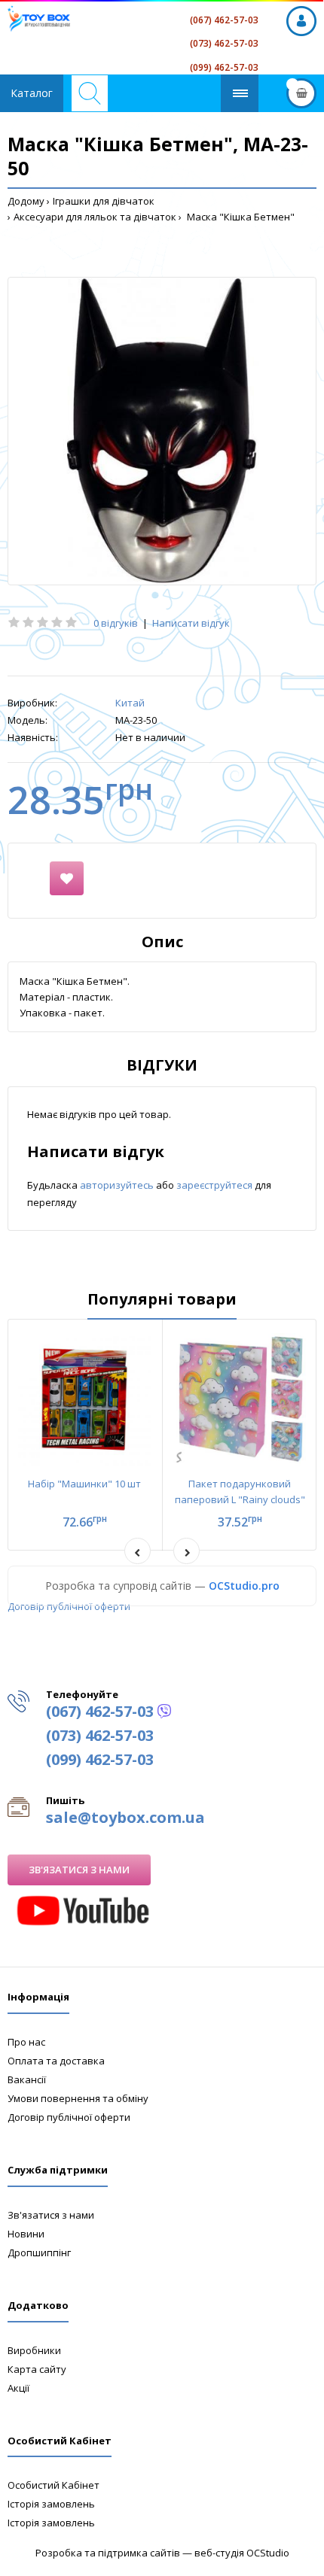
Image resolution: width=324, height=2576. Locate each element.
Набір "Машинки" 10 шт (84, 1484)
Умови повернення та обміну (78, 2098)
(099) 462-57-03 (224, 67)
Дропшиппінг (39, 2252)
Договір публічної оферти (69, 1606)
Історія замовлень (51, 2504)
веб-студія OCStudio (242, 2553)
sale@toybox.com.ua (125, 1817)
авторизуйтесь (118, 1185)
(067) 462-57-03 (224, 20)
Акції (18, 2388)
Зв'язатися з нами (79, 1870)
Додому (26, 201)
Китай (130, 703)
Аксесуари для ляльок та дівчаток (95, 217)
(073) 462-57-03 (224, 43)
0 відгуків (116, 623)
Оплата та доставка (56, 2061)
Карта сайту (37, 2369)
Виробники (34, 2350)
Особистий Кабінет (53, 2485)
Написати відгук (191, 623)
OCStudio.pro (244, 1586)
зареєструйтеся (215, 1185)
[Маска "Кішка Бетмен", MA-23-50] (162, 431)
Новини (26, 2234)
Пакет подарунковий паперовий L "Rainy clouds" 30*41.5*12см (240, 1499)
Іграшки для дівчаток (104, 201)
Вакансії (27, 2079)
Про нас (26, 2042)
